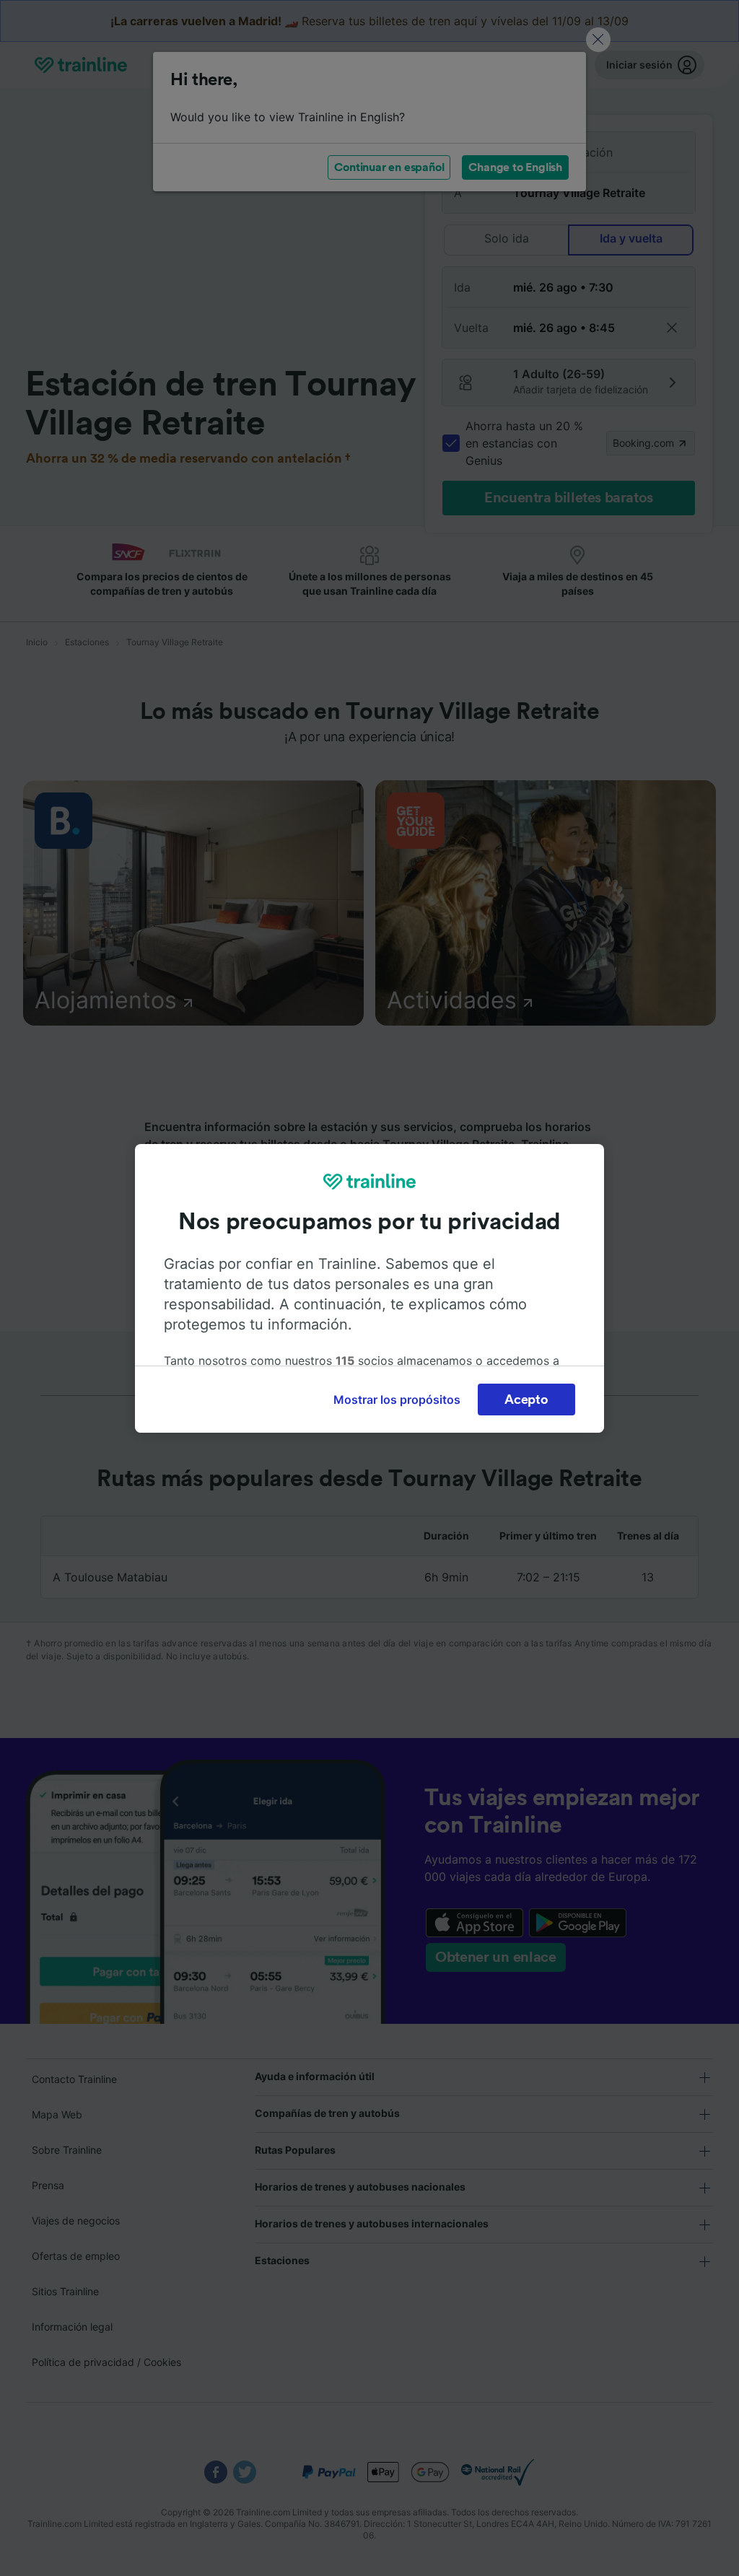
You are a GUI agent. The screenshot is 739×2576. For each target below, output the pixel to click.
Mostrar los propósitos (397, 1400)
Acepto (526, 1400)
